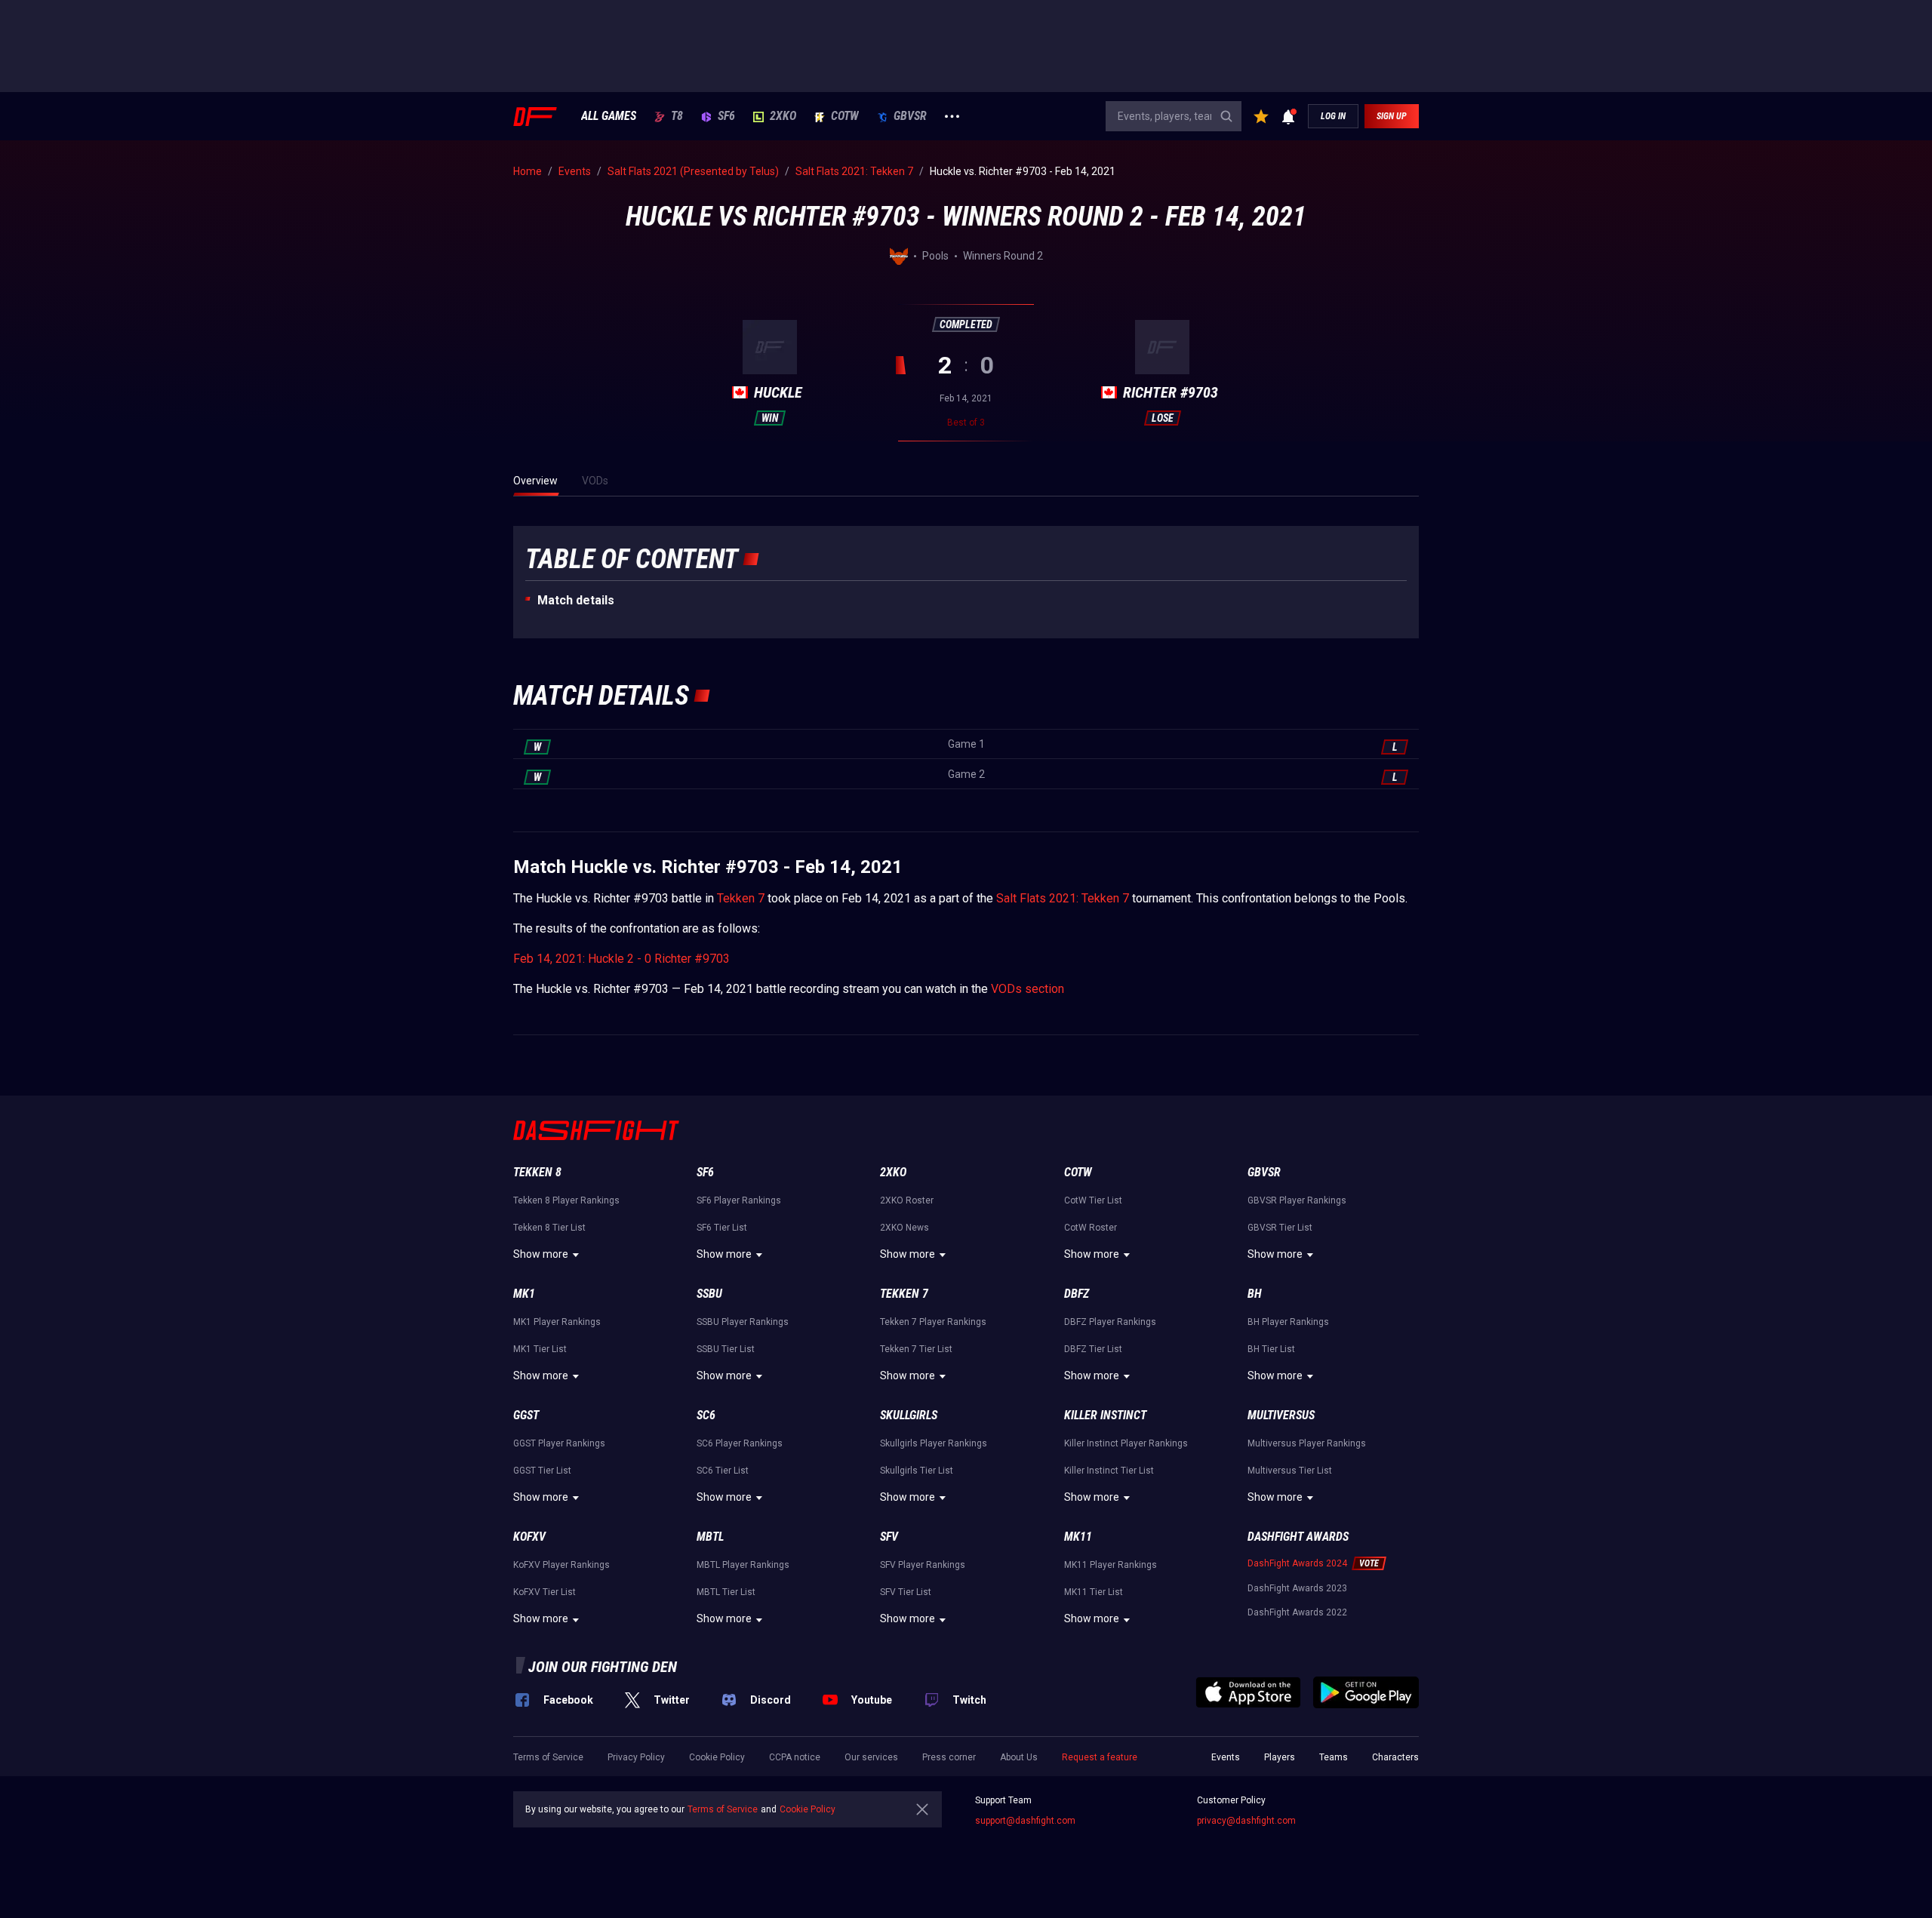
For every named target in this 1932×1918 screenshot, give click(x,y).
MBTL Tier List (726, 1592)
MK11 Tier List (1094, 1592)
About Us (1019, 1757)
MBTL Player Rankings (743, 1565)
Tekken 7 (741, 898)
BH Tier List (1271, 1349)
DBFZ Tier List (1093, 1349)
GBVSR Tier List (1280, 1228)
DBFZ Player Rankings (1110, 1322)
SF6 (726, 116)
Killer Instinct (1105, 1415)
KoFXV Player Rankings (561, 1565)
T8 (677, 116)
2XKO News (904, 1228)
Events (1226, 1757)
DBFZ (1077, 1294)
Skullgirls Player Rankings (934, 1443)
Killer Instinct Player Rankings (1126, 1443)
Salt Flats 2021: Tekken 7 (1063, 898)
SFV (889, 1537)
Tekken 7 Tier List (916, 1349)
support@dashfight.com (1025, 1821)
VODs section (1028, 989)
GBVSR (910, 116)
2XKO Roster (907, 1200)
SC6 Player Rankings (740, 1443)
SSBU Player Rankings (743, 1322)
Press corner (949, 1757)
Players (1280, 1757)
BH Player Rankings (1288, 1322)
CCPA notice (795, 1757)
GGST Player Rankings (559, 1443)
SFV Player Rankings (923, 1565)
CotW (845, 116)
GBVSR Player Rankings (1297, 1200)
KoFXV (529, 1537)
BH (1255, 1294)
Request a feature (1100, 1757)
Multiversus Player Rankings (1307, 1443)
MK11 (1078, 1537)
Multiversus (1281, 1415)
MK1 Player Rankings (557, 1322)
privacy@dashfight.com (1246, 1821)
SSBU (709, 1294)
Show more (541, 1254)
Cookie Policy (717, 1757)
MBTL (710, 1537)
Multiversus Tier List (1290, 1471)
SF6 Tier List (722, 1228)
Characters (1395, 1757)
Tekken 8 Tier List (549, 1228)
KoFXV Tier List (545, 1592)
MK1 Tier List (540, 1349)
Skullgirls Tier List (917, 1471)
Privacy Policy (636, 1757)
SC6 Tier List (723, 1471)
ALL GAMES (609, 116)
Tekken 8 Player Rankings (566, 1200)
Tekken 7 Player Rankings (933, 1322)
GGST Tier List (542, 1471)
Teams (1334, 1757)
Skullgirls (909, 1415)
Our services (871, 1757)
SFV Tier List (906, 1592)
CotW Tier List (1093, 1200)
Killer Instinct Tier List (1109, 1471)
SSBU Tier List (726, 1349)
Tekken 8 (537, 1172)
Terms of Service (548, 1757)
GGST (526, 1415)
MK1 (524, 1294)
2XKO (783, 116)
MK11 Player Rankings (1111, 1565)
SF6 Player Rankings (739, 1200)
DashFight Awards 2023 (1297, 1588)
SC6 (706, 1415)
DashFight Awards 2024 (1297, 1563)
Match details (576, 600)
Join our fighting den (603, 1667)
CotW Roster (1091, 1228)
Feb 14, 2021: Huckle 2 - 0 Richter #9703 (621, 959)
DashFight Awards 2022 (1297, 1612)
